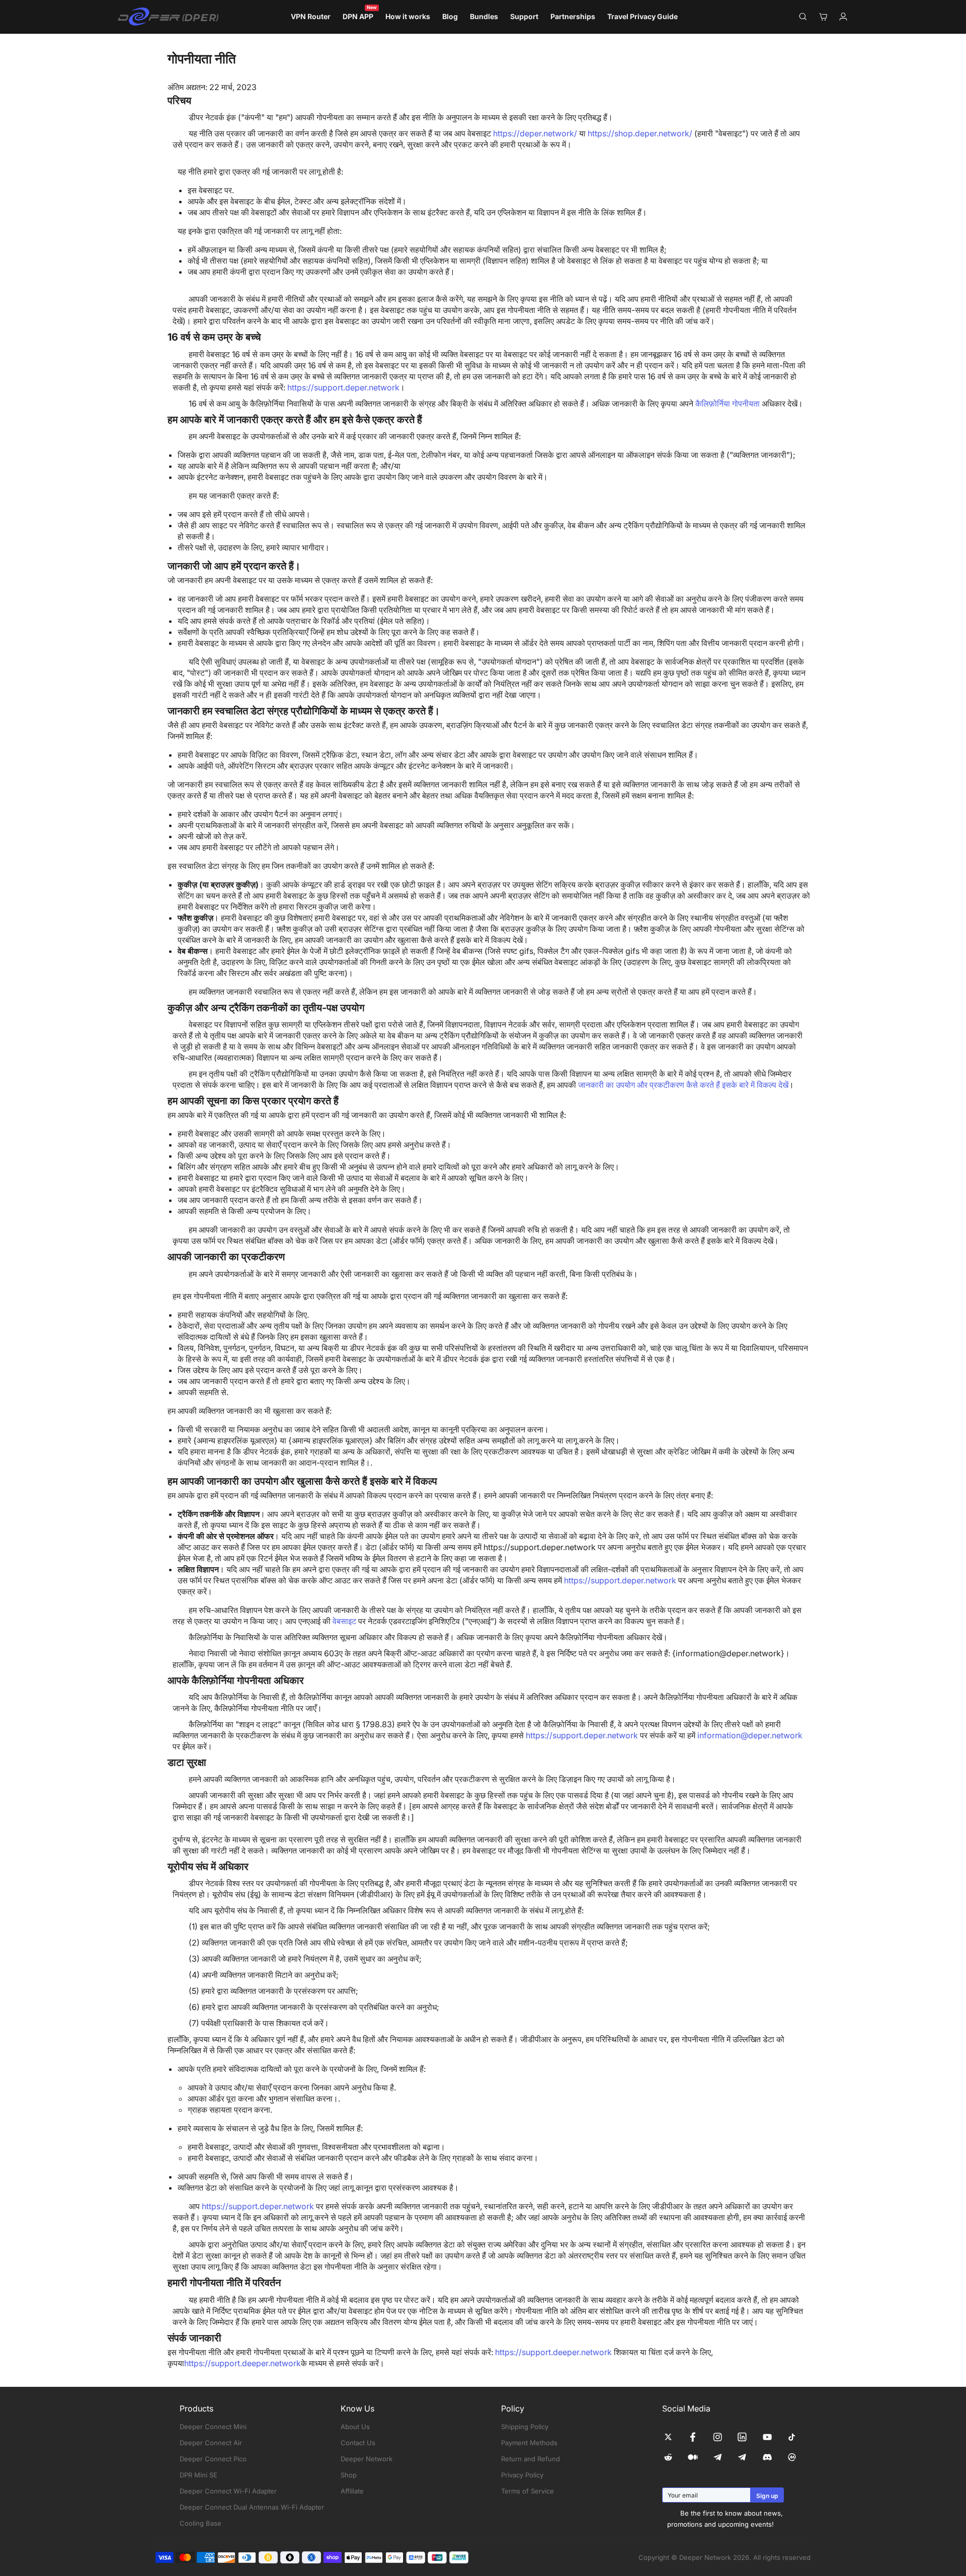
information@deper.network (750, 1735)
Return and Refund (531, 2459)
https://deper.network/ (536, 133)
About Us (355, 2427)
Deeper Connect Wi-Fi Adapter (228, 2491)
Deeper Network (367, 2459)
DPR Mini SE (198, 2475)
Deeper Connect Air (211, 2443)
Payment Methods (529, 2443)
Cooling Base (200, 2523)
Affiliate (352, 2491)
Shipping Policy (525, 2427)
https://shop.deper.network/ (640, 133)
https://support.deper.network (343, 387)
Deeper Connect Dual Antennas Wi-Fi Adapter (252, 2507)
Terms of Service (528, 2491)
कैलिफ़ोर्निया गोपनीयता (728, 404)
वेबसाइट (345, 1621)
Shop (349, 2475)
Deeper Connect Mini (213, 2427)
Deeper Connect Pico (213, 2459)
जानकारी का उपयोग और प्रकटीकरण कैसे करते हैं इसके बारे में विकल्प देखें (683, 1085)
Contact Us (358, 2443)
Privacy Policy (522, 2475)
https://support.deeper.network (553, 2352)
